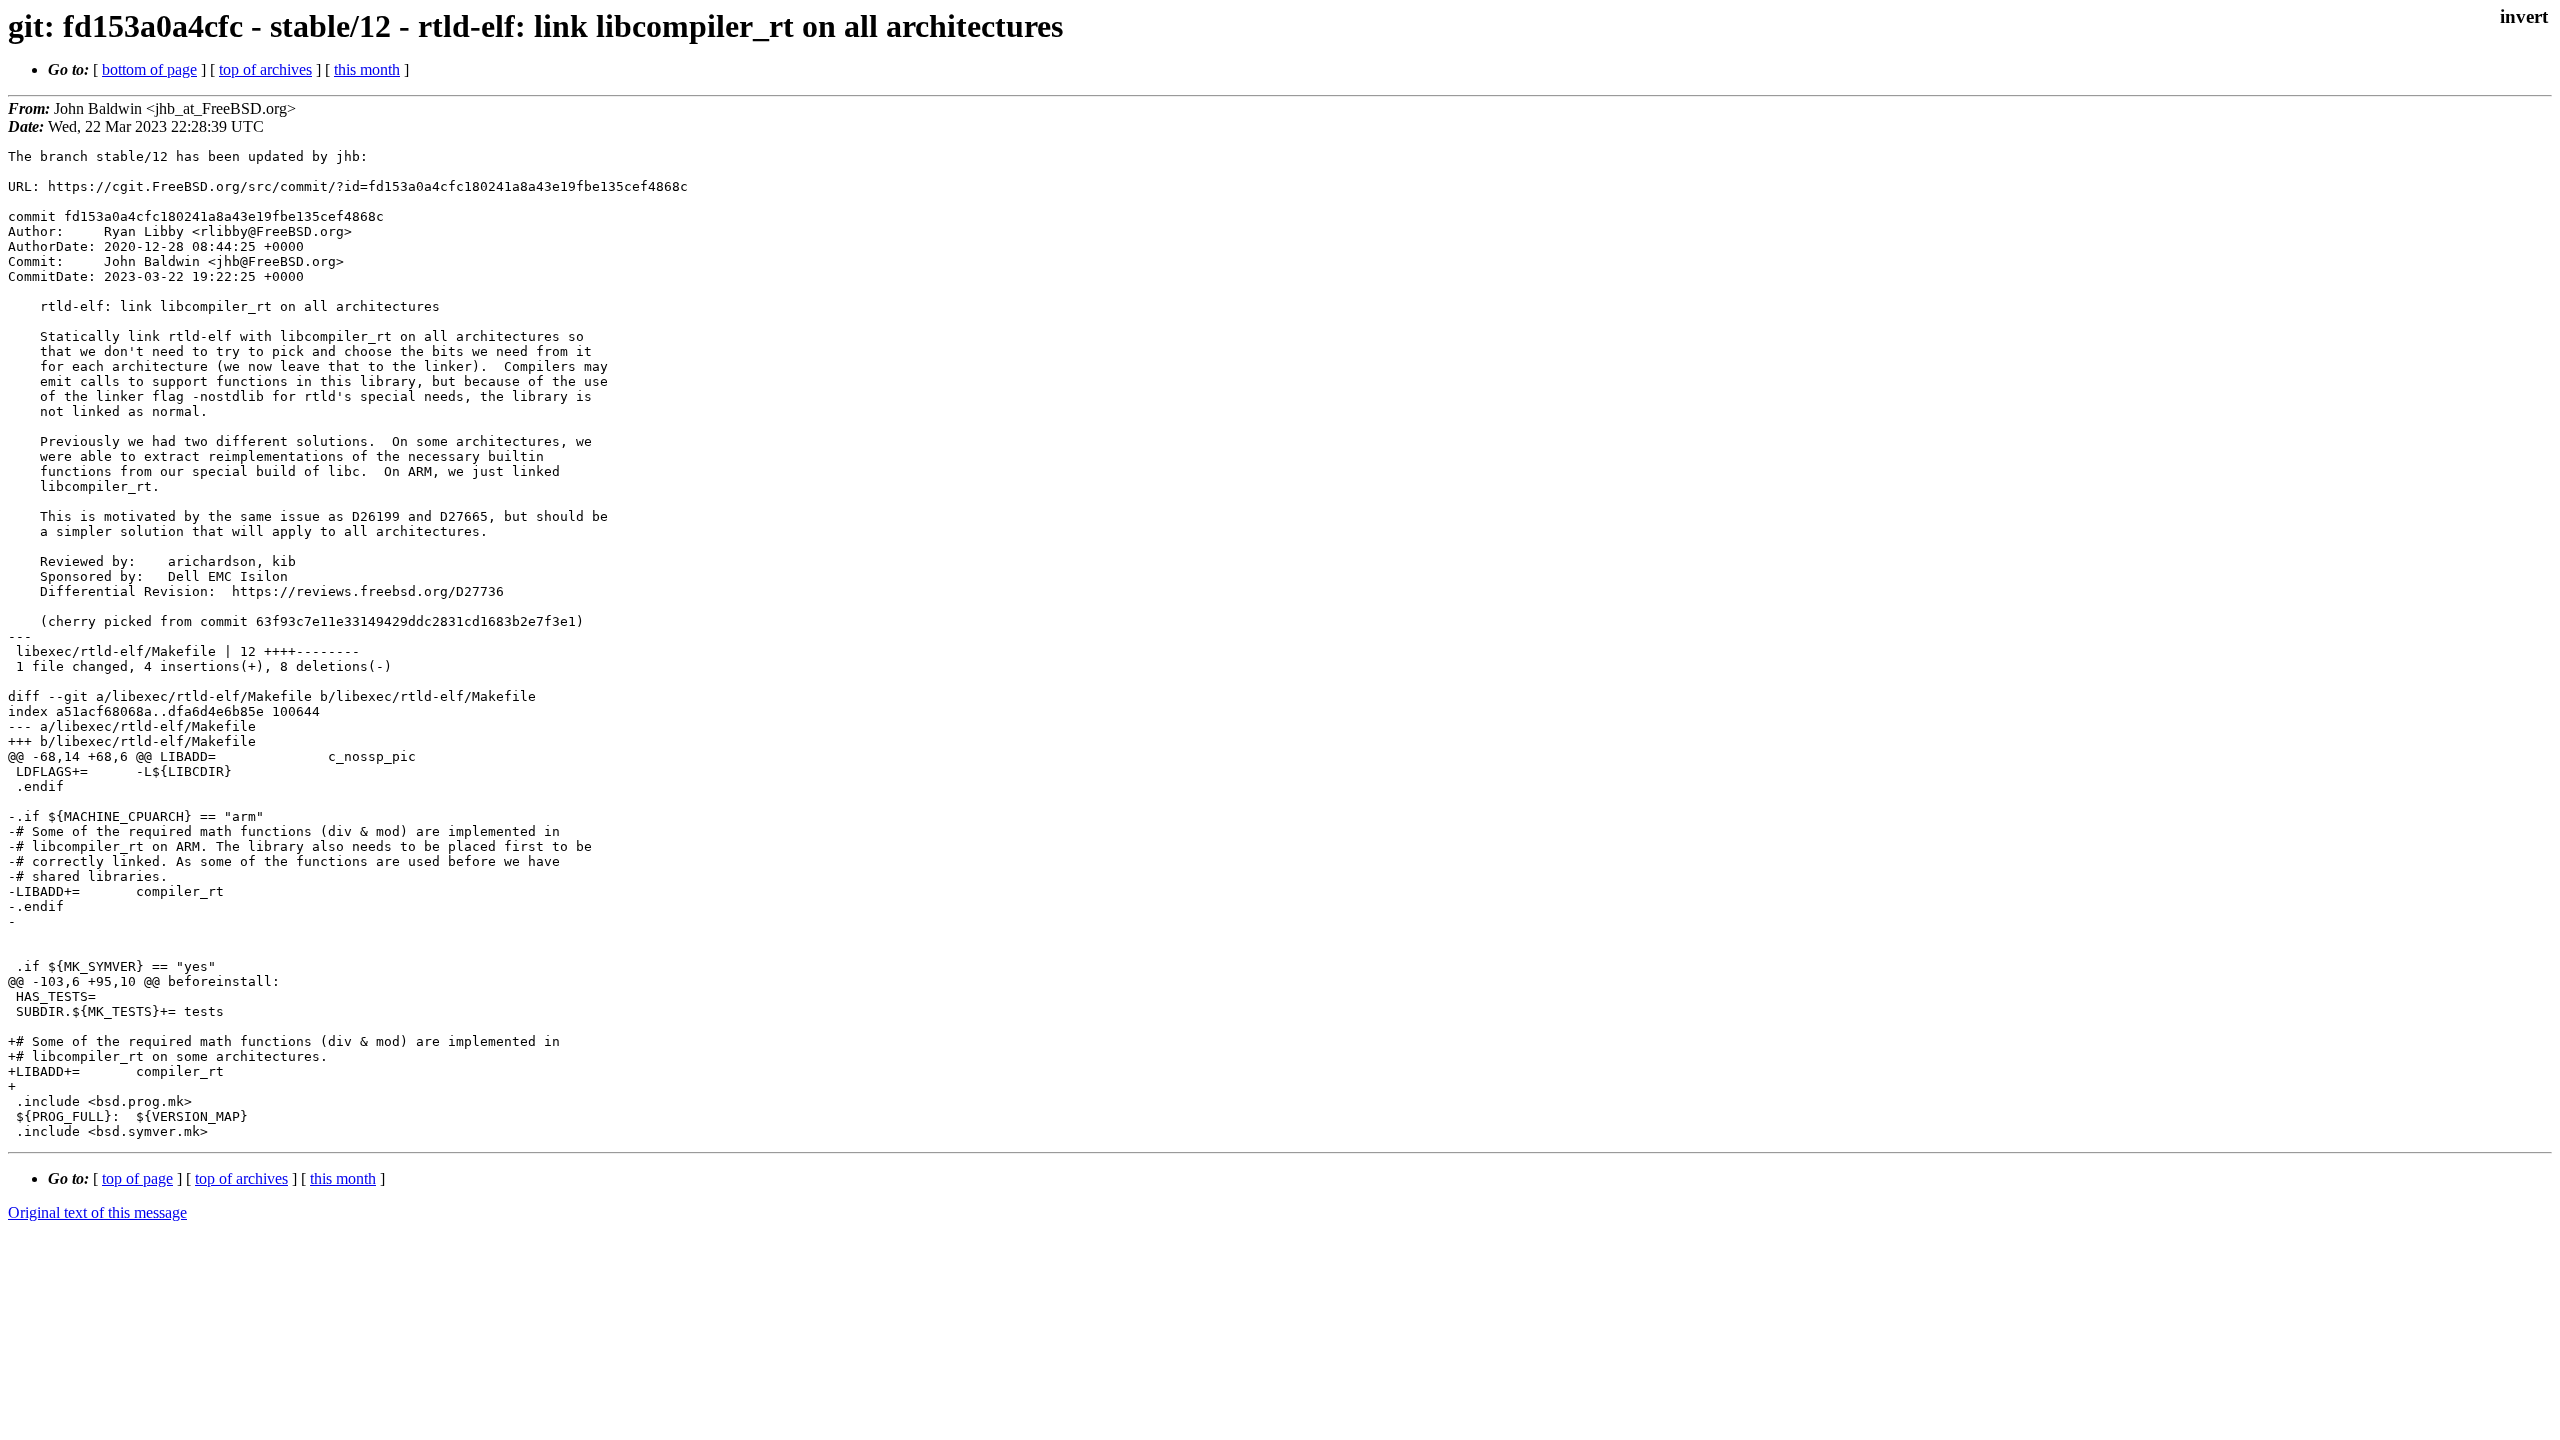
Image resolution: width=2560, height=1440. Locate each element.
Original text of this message (97, 1212)
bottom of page (149, 69)
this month (367, 69)
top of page (137, 1178)
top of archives (265, 69)
